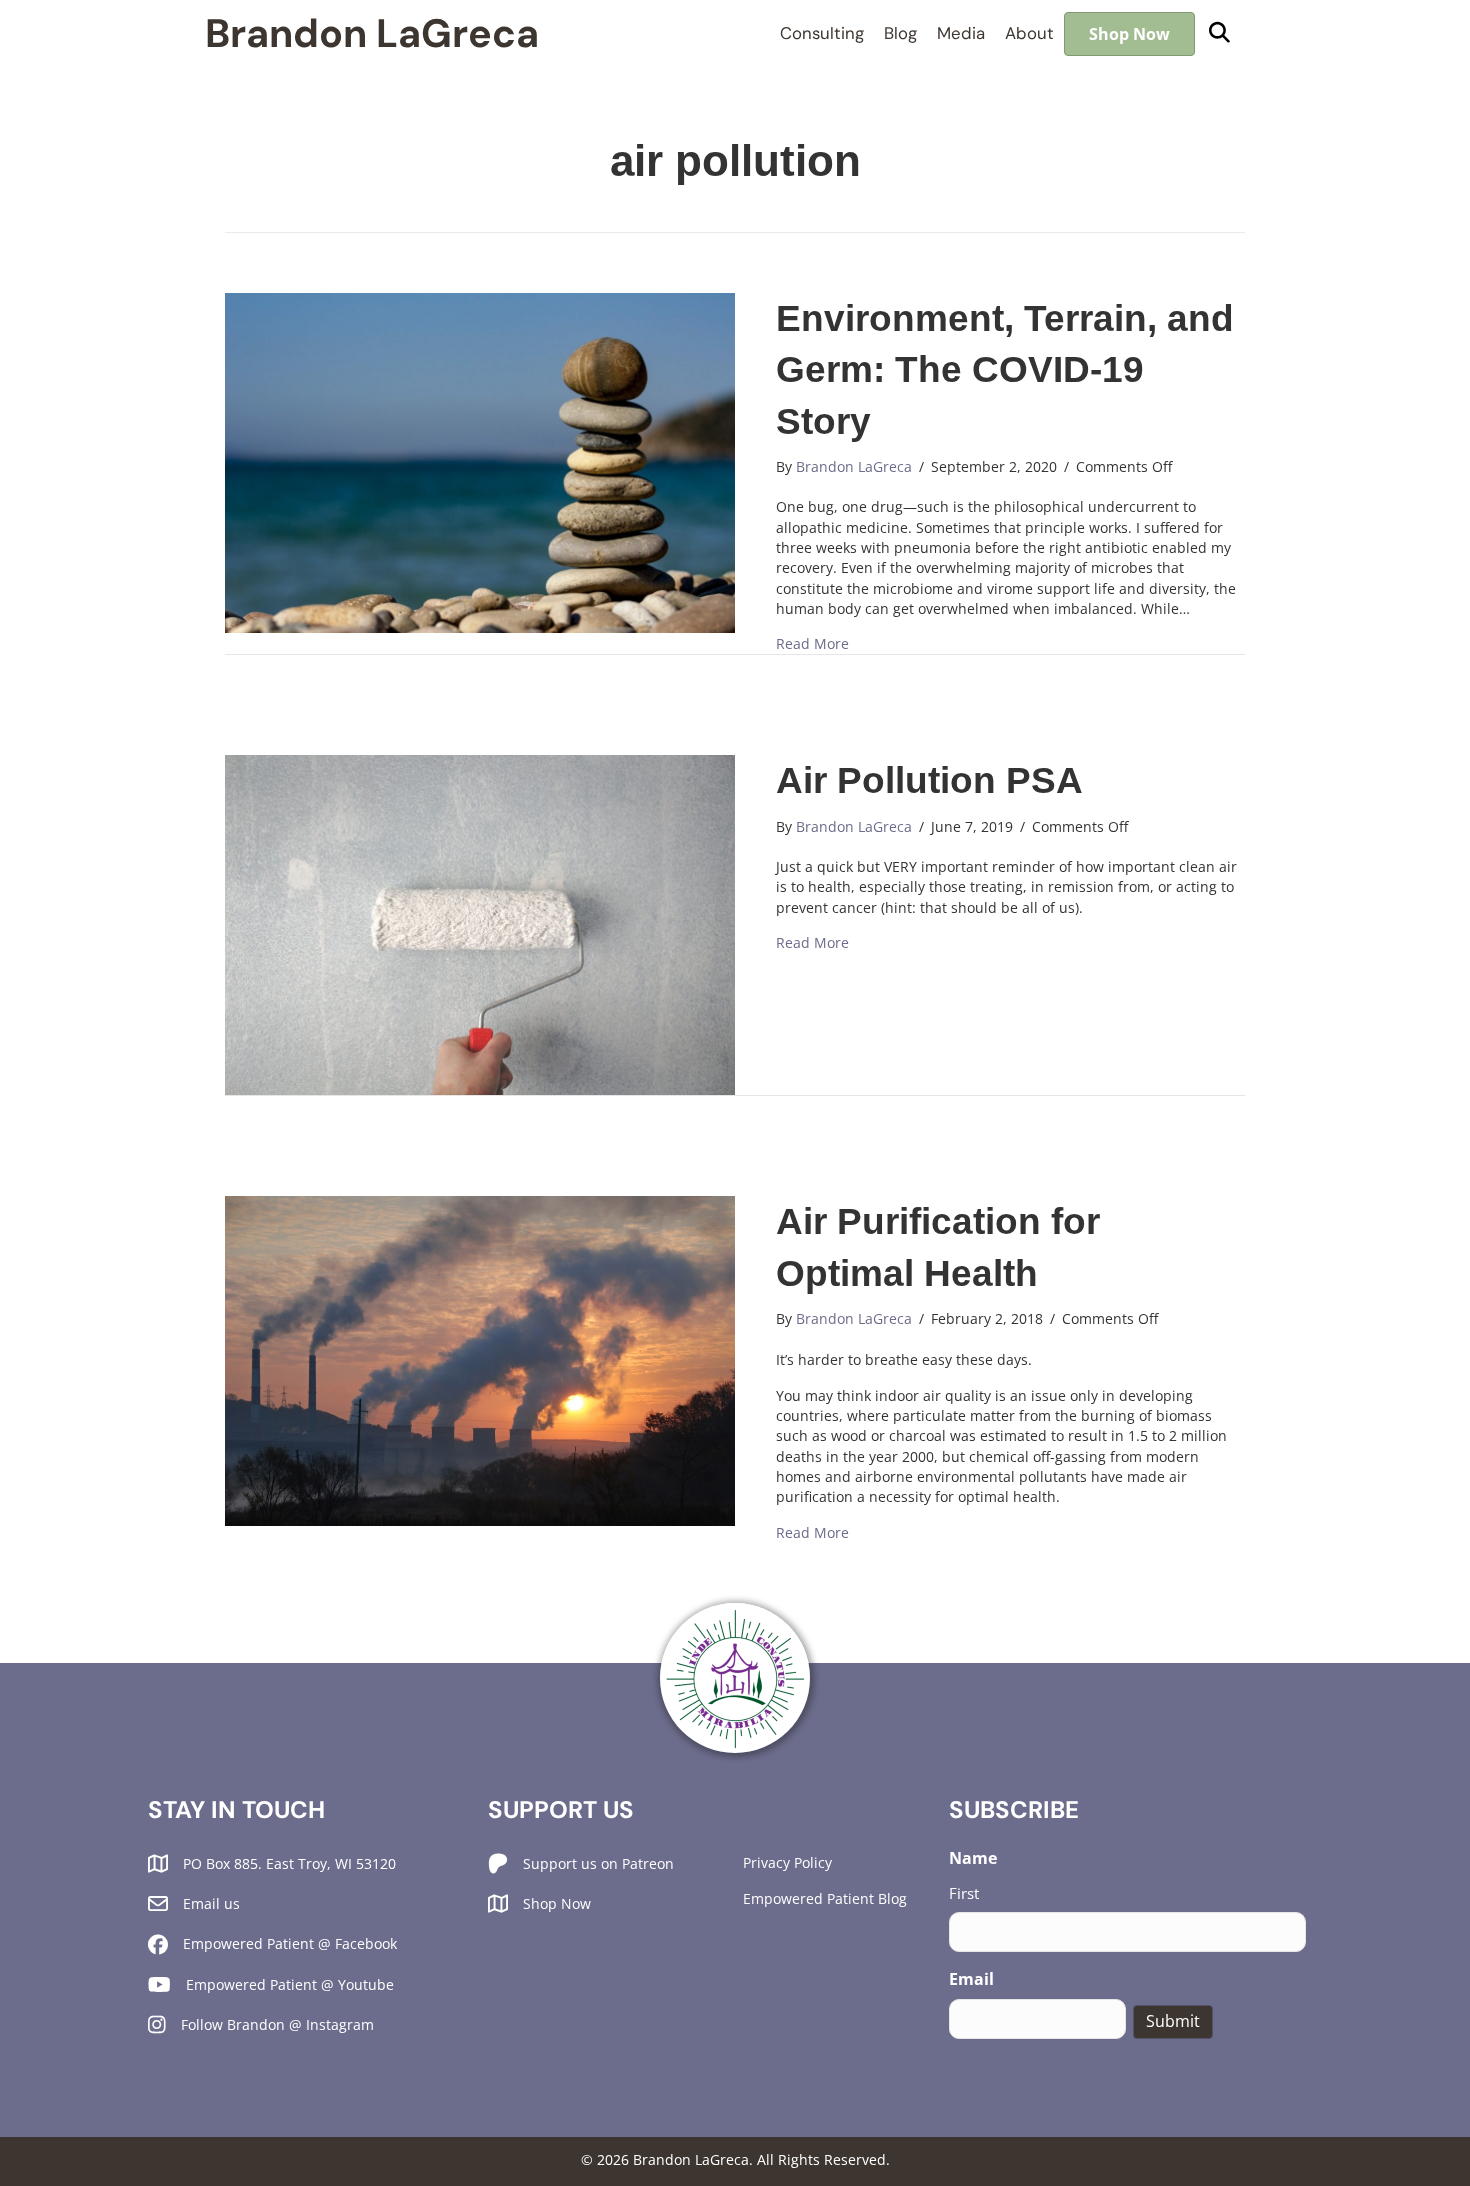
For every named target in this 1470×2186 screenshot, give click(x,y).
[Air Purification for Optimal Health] (480, 1359)
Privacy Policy (787, 1862)
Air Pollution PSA (929, 780)
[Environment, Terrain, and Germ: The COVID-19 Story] (480, 460)
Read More (812, 643)
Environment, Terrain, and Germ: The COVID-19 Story (1005, 370)
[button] (1219, 33)
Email (971, 1979)
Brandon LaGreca (372, 33)
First (964, 1893)
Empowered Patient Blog (825, 1898)
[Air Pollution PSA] (480, 923)
